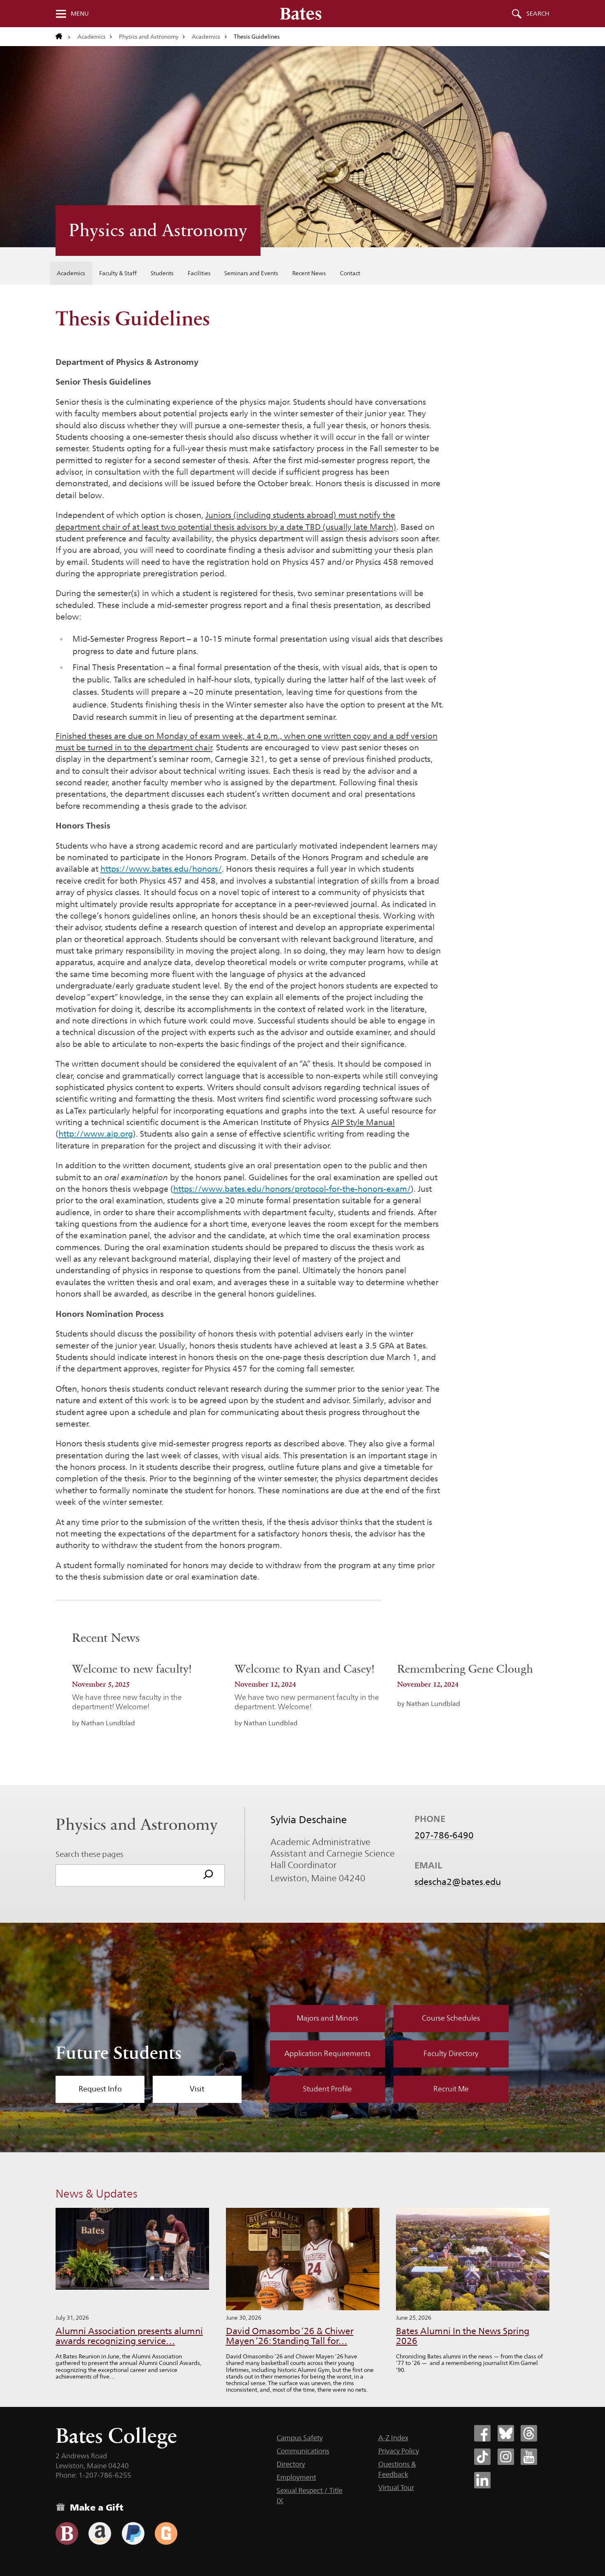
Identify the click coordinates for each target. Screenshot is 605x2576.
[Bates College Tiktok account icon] (482, 2457)
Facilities (199, 273)
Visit (197, 2089)
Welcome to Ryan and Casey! (305, 1669)
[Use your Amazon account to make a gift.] (100, 2533)
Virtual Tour (396, 2488)
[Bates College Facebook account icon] (482, 2433)
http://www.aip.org (96, 1134)
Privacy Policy (399, 2451)
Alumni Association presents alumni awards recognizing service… (129, 2336)
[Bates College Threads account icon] (529, 2433)
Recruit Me (451, 2089)
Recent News (309, 273)
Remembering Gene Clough (465, 1669)
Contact (350, 273)
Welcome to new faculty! (132, 1669)
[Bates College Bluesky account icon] (506, 2433)
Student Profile (327, 2089)
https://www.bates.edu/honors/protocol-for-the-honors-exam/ (292, 1189)
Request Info (100, 2089)
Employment (296, 2477)
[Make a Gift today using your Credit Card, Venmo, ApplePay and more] (67, 2533)
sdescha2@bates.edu (458, 1882)
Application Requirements (327, 2054)
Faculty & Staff (118, 273)
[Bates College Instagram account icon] (506, 2457)
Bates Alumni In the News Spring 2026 (463, 2336)
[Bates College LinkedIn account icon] (482, 2480)
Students (162, 273)
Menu (80, 14)
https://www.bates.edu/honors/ (161, 869)
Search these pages (90, 1854)
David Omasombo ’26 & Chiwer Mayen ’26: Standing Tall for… (290, 2336)
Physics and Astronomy (149, 37)
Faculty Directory (451, 2054)
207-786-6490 (444, 1835)
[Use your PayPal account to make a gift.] (133, 2533)
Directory (291, 2464)
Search (538, 14)
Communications (303, 2451)
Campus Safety (300, 2438)
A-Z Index (393, 2438)
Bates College (116, 2436)
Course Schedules (451, 2018)
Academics (92, 37)
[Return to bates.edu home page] (63, 37)
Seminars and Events (251, 273)
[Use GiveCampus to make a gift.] (166, 2533)
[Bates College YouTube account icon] (529, 2457)
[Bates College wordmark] (301, 14)
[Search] (208, 1875)
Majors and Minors (327, 2018)
